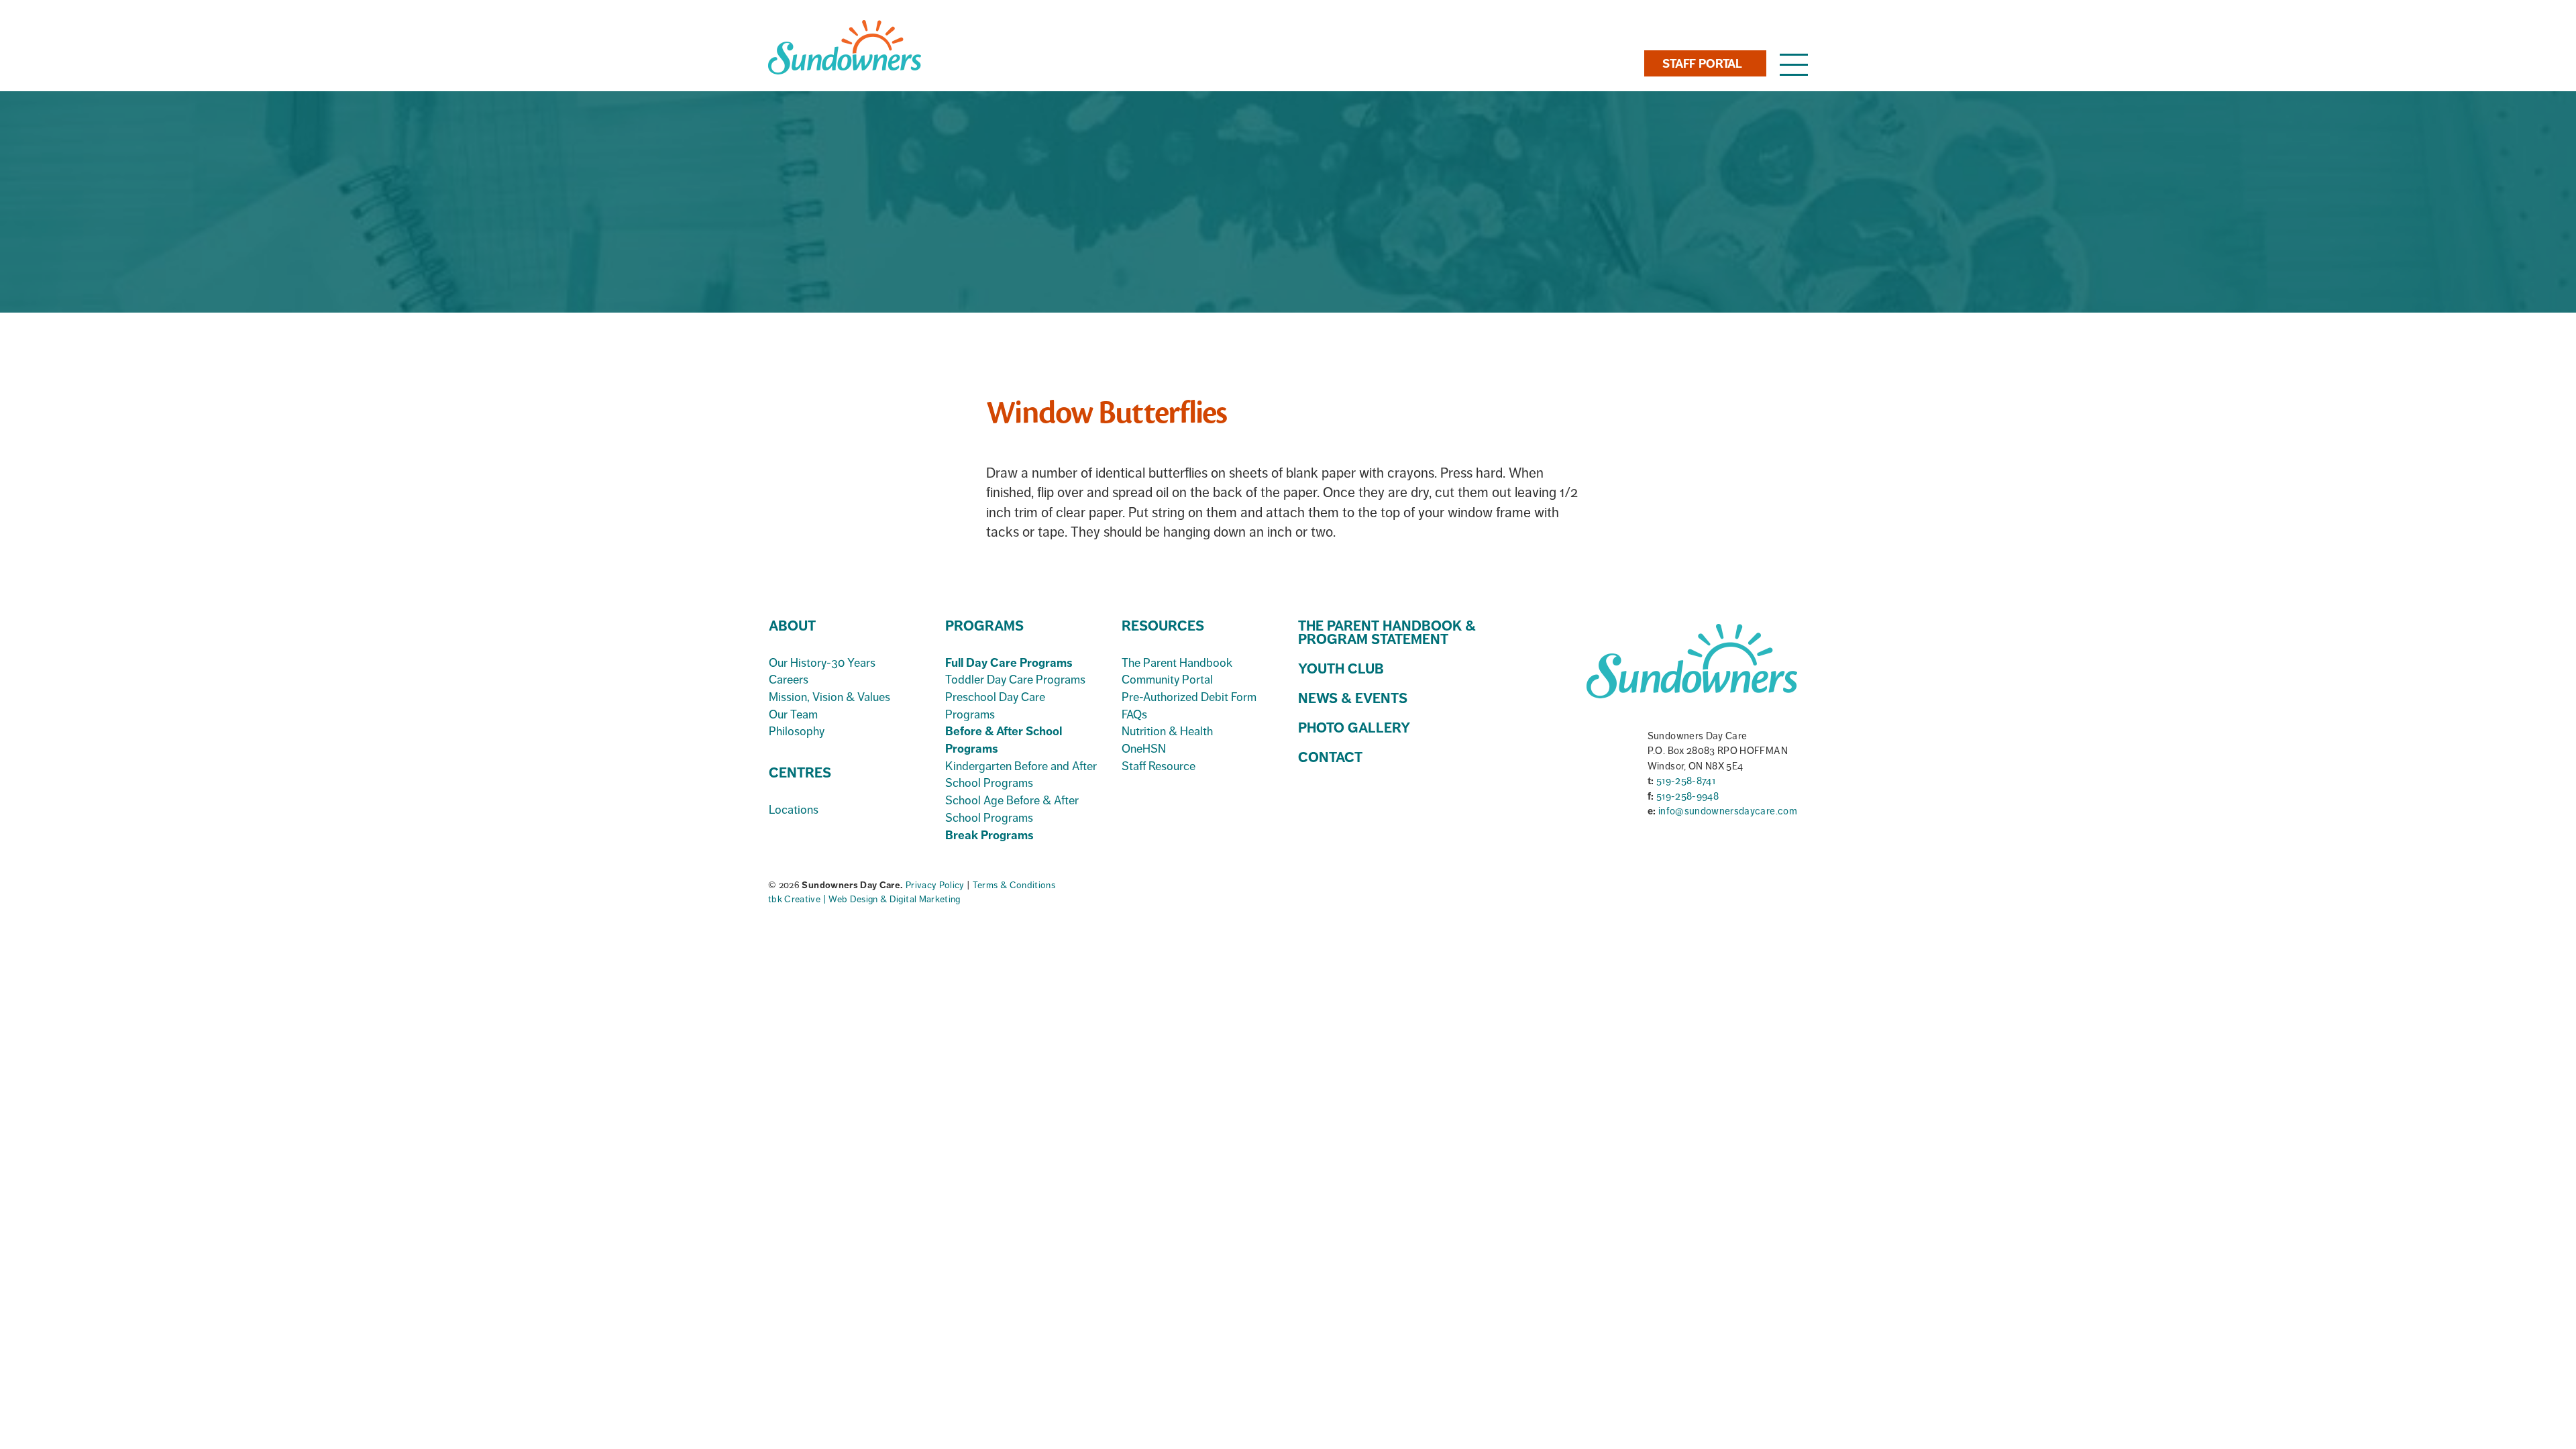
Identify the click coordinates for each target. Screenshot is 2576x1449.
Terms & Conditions (1014, 885)
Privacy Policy (936, 885)
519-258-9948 (1687, 796)
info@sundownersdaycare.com (1728, 811)
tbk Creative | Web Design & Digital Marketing (864, 899)
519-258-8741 (1686, 781)
